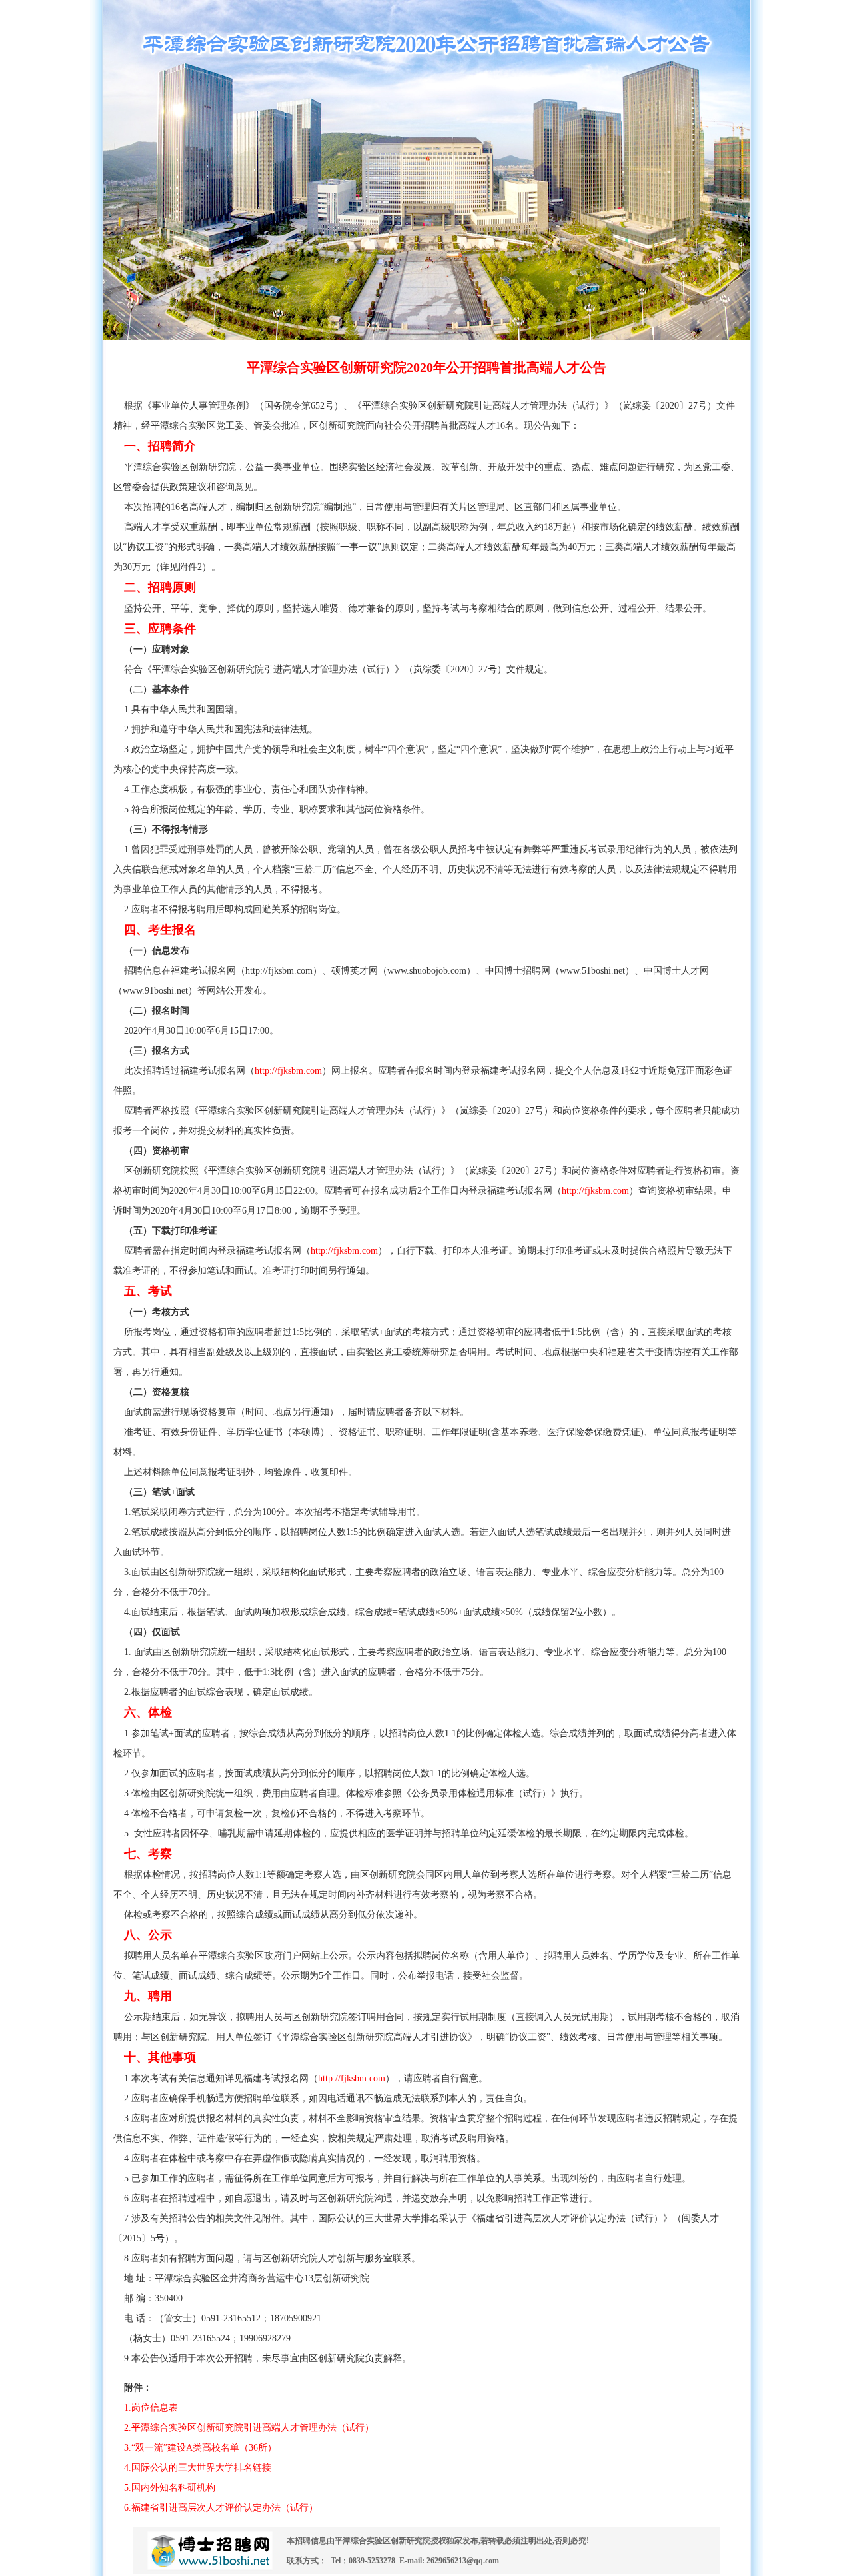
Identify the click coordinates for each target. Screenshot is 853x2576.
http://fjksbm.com (288, 1071)
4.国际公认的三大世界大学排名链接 (198, 2468)
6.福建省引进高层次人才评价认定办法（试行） (221, 2508)
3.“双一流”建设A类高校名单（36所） (200, 2448)
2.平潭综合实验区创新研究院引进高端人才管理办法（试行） (249, 2428)
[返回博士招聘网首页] (210, 2571)
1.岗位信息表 (146, 2408)
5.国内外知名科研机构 (170, 2488)
